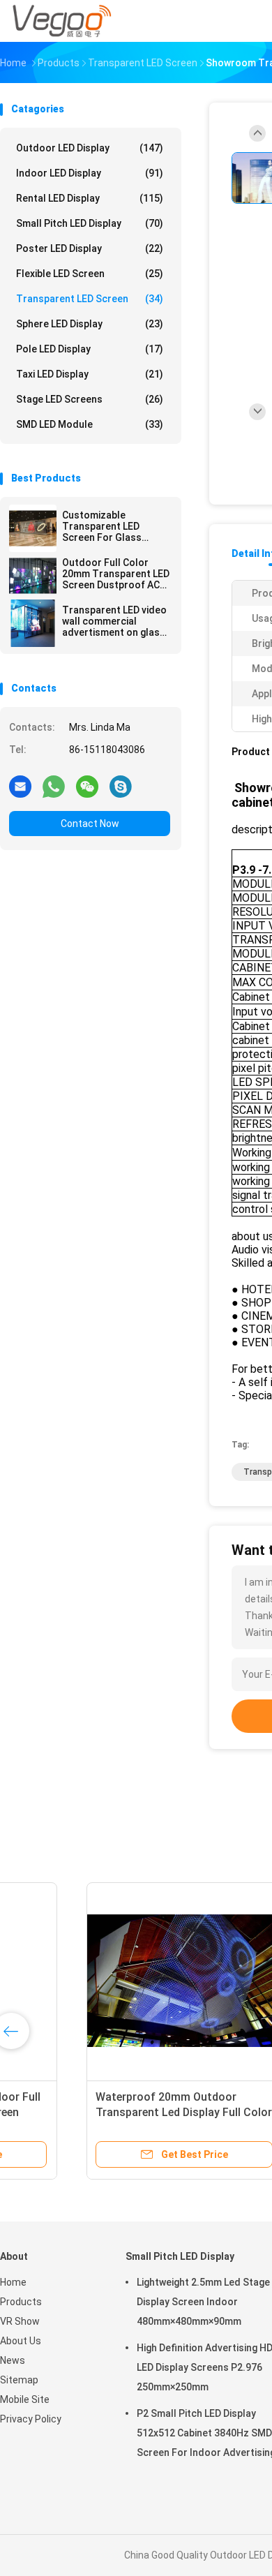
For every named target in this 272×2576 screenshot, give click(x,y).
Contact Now (90, 824)
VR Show (20, 2321)
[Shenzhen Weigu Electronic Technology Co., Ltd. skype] (121, 786)
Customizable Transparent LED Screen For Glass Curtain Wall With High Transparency (112, 526)
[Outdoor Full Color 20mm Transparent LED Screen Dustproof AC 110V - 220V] (33, 576)
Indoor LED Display (90, 173)
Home (13, 2282)
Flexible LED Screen (90, 274)
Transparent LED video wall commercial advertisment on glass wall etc (114, 621)
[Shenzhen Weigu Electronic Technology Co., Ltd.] (61, 21)
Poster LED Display (90, 248)
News (13, 2360)
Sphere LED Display (90, 324)
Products (21, 2302)
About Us (21, 2341)
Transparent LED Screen (90, 299)
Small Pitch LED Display (90, 223)
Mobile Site (25, 2399)
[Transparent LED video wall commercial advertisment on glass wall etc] (33, 623)
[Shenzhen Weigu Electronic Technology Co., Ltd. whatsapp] (54, 786)
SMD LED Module (90, 424)
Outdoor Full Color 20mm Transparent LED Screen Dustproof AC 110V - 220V (116, 574)
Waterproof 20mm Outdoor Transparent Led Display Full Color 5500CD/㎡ (108, 2112)
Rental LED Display (90, 198)
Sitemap (19, 2380)
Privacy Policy (31, 2419)
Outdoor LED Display (90, 148)
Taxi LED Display (90, 374)
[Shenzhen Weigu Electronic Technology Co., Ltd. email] (20, 786)
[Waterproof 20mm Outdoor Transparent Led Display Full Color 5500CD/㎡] (109, 1981)
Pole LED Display (90, 349)
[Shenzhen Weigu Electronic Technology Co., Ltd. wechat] (87, 786)
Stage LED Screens (90, 399)
